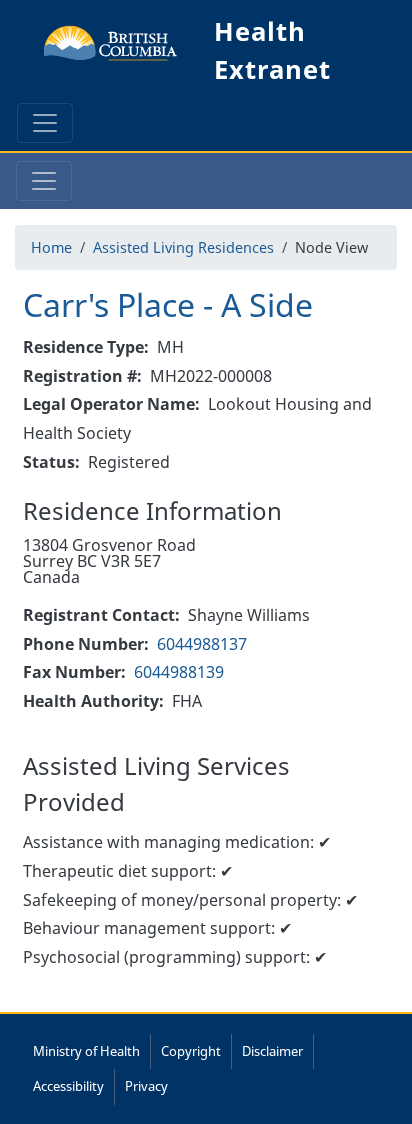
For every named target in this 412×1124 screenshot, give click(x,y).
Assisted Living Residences (183, 247)
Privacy (146, 1086)
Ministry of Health (86, 1051)
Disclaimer (272, 1051)
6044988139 (179, 672)
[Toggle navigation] (45, 123)
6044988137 (202, 644)
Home (51, 247)
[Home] (111, 51)
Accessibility (68, 1086)
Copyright (191, 1051)
